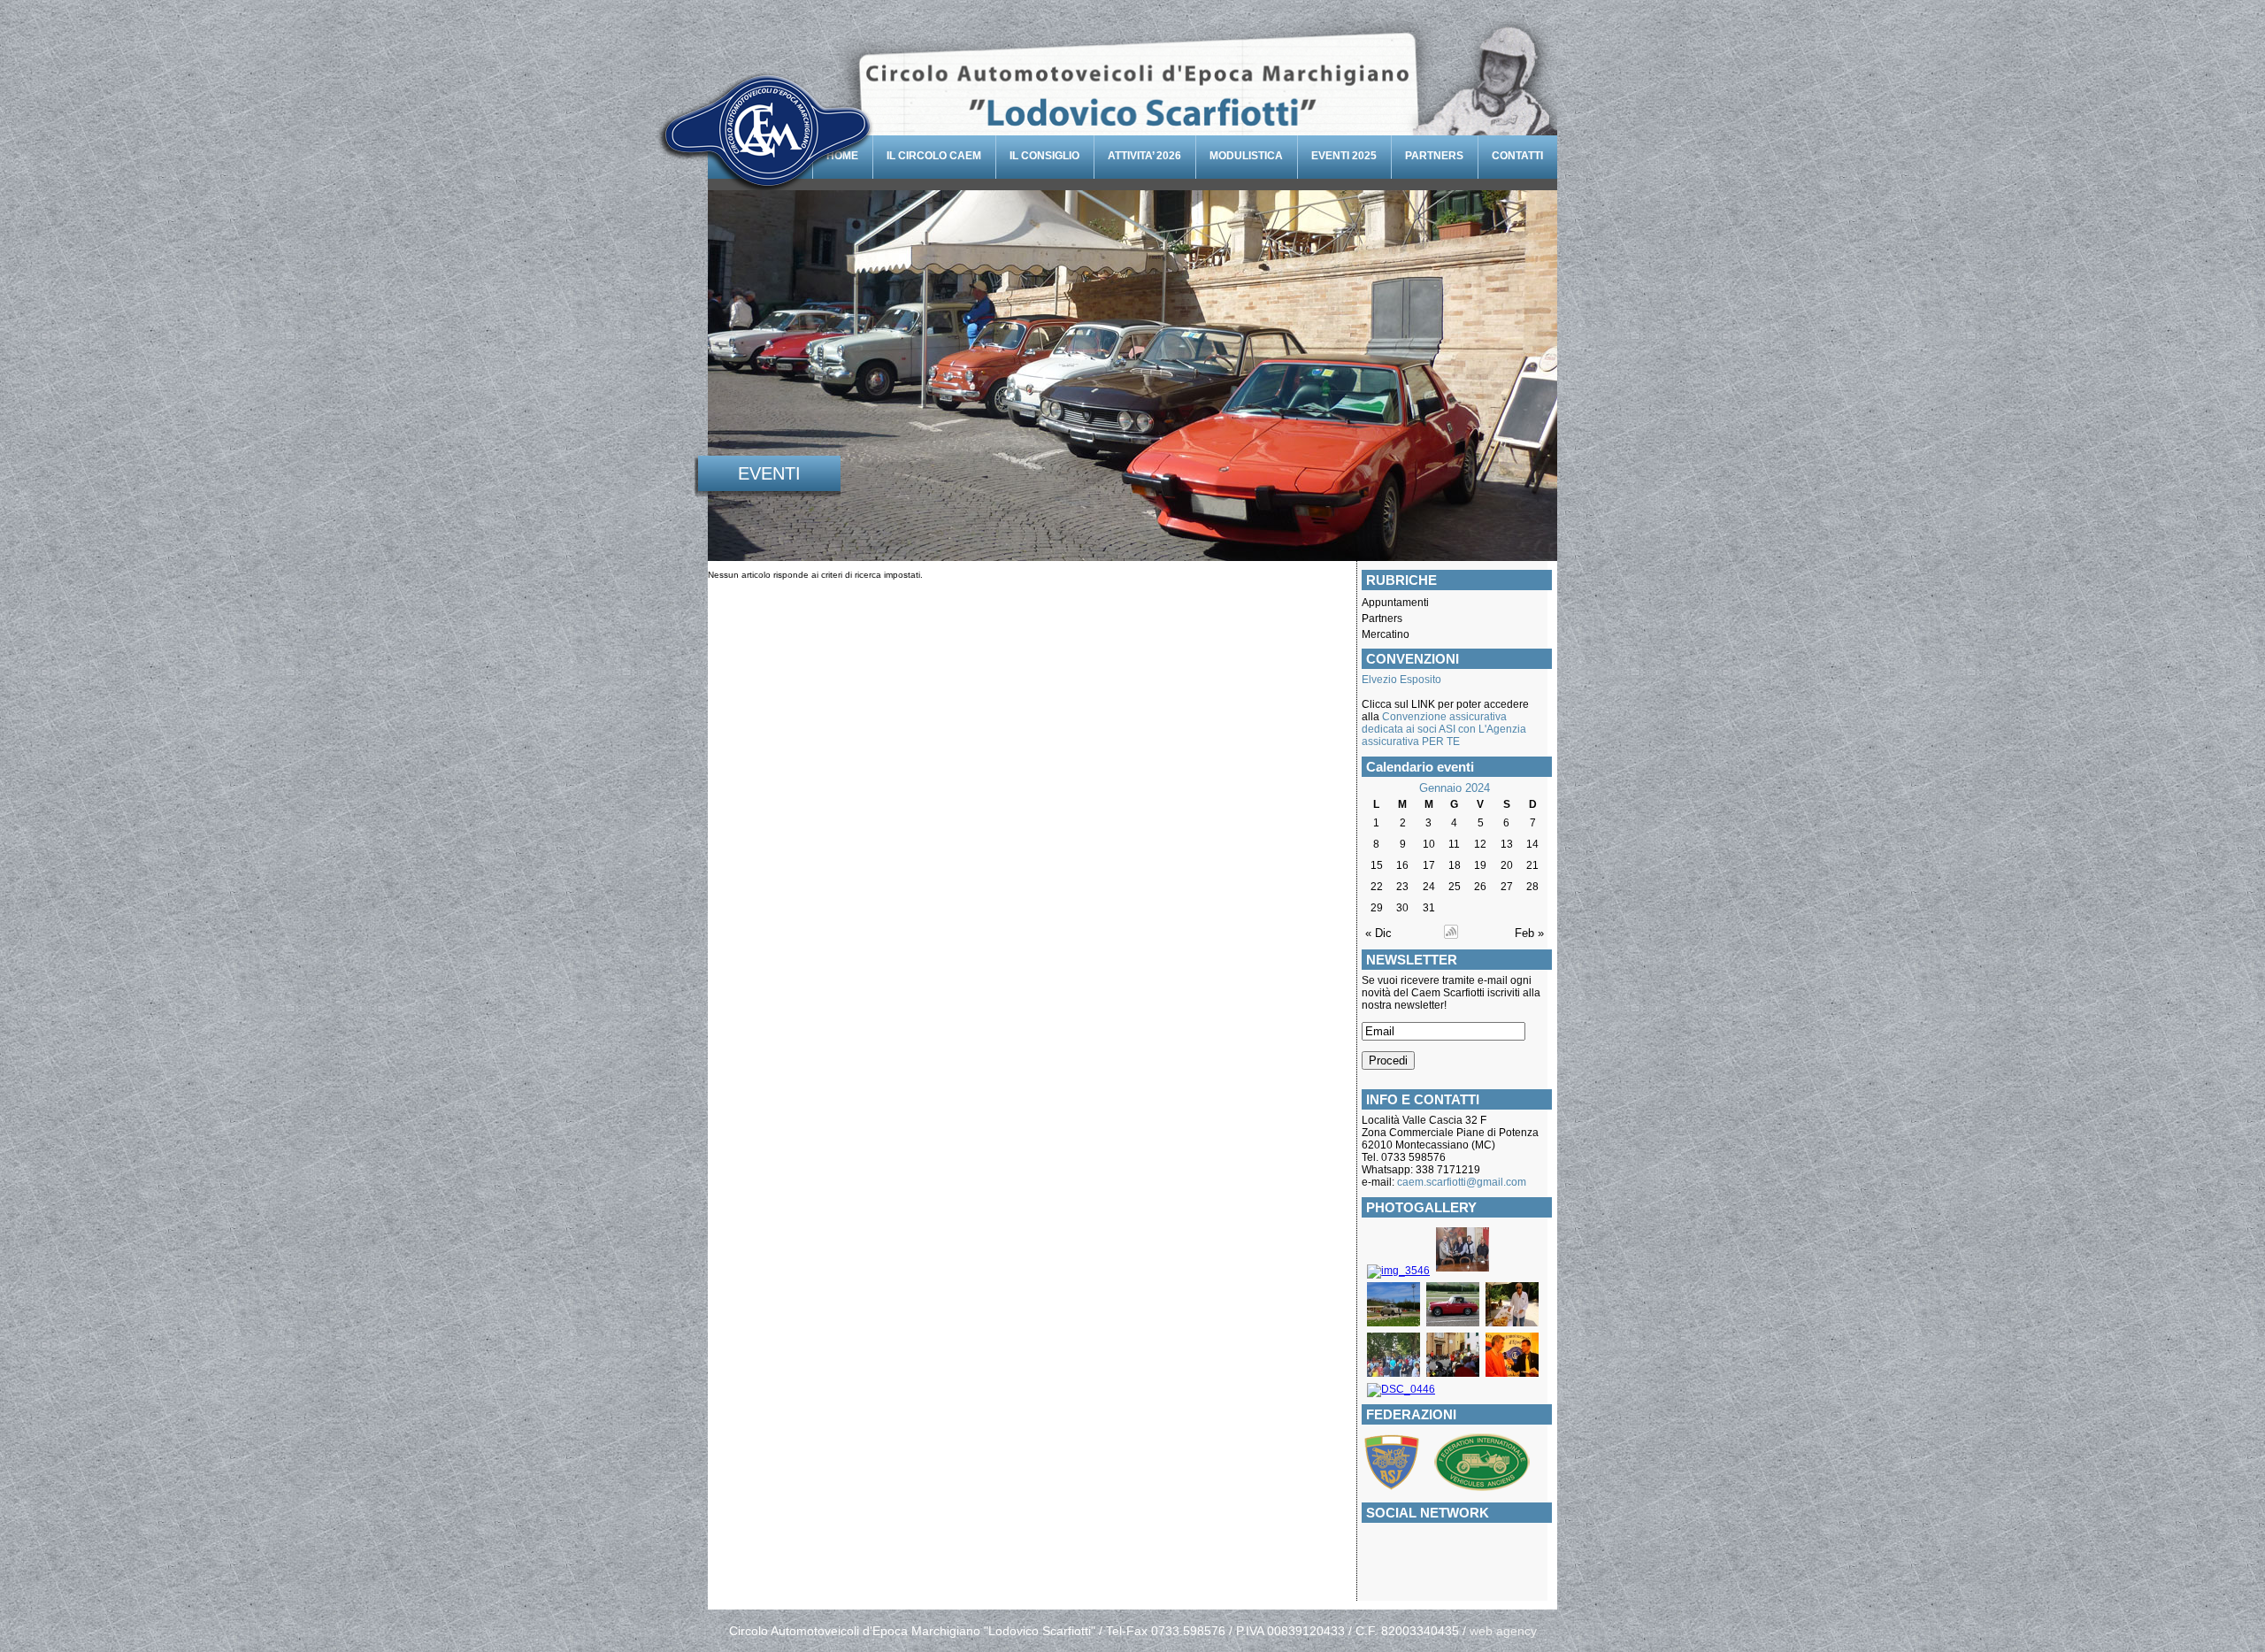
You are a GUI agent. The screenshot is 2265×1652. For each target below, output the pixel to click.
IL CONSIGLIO (1044, 156)
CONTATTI (1517, 156)
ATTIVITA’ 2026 (1144, 156)
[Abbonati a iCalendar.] (1451, 935)
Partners (1382, 619)
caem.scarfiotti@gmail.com (1462, 1182)
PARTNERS (1434, 156)
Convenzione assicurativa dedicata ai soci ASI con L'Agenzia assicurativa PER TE (1444, 729)
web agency (1503, 1631)
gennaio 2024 (1455, 788)
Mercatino (1386, 634)
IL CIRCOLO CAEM (934, 156)
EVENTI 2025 (1344, 156)
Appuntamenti (1395, 603)
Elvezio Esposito (1401, 680)
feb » (1529, 933)
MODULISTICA (1246, 156)
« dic (1378, 933)
